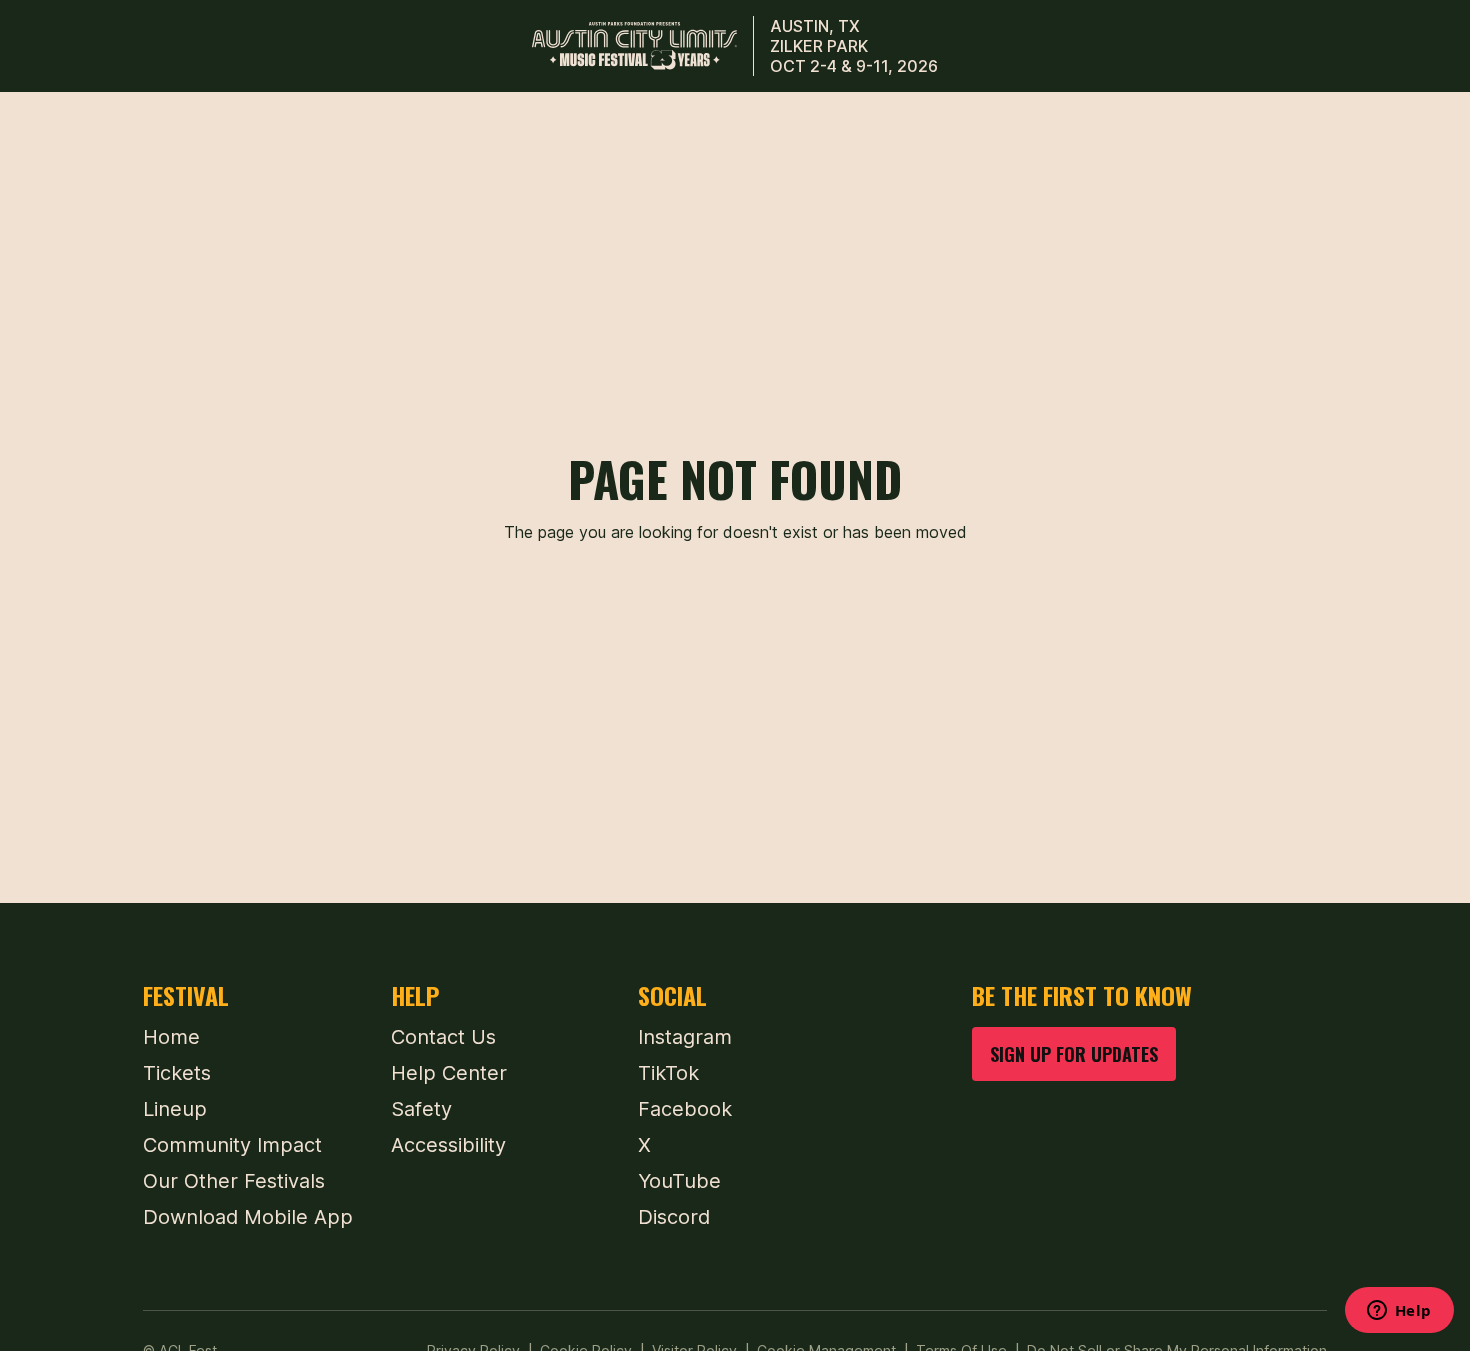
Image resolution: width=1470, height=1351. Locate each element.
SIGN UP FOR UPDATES (1074, 1053)
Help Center (449, 1073)
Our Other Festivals (234, 1181)
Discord (674, 1217)
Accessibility (448, 1145)
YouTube (679, 1181)
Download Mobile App (248, 1217)
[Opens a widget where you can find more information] (1399, 1312)
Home (171, 1037)
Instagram (685, 1037)
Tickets (177, 1073)
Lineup (175, 1109)
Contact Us (443, 1037)
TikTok (668, 1073)
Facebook (685, 1109)
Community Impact (232, 1145)
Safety (421, 1109)
